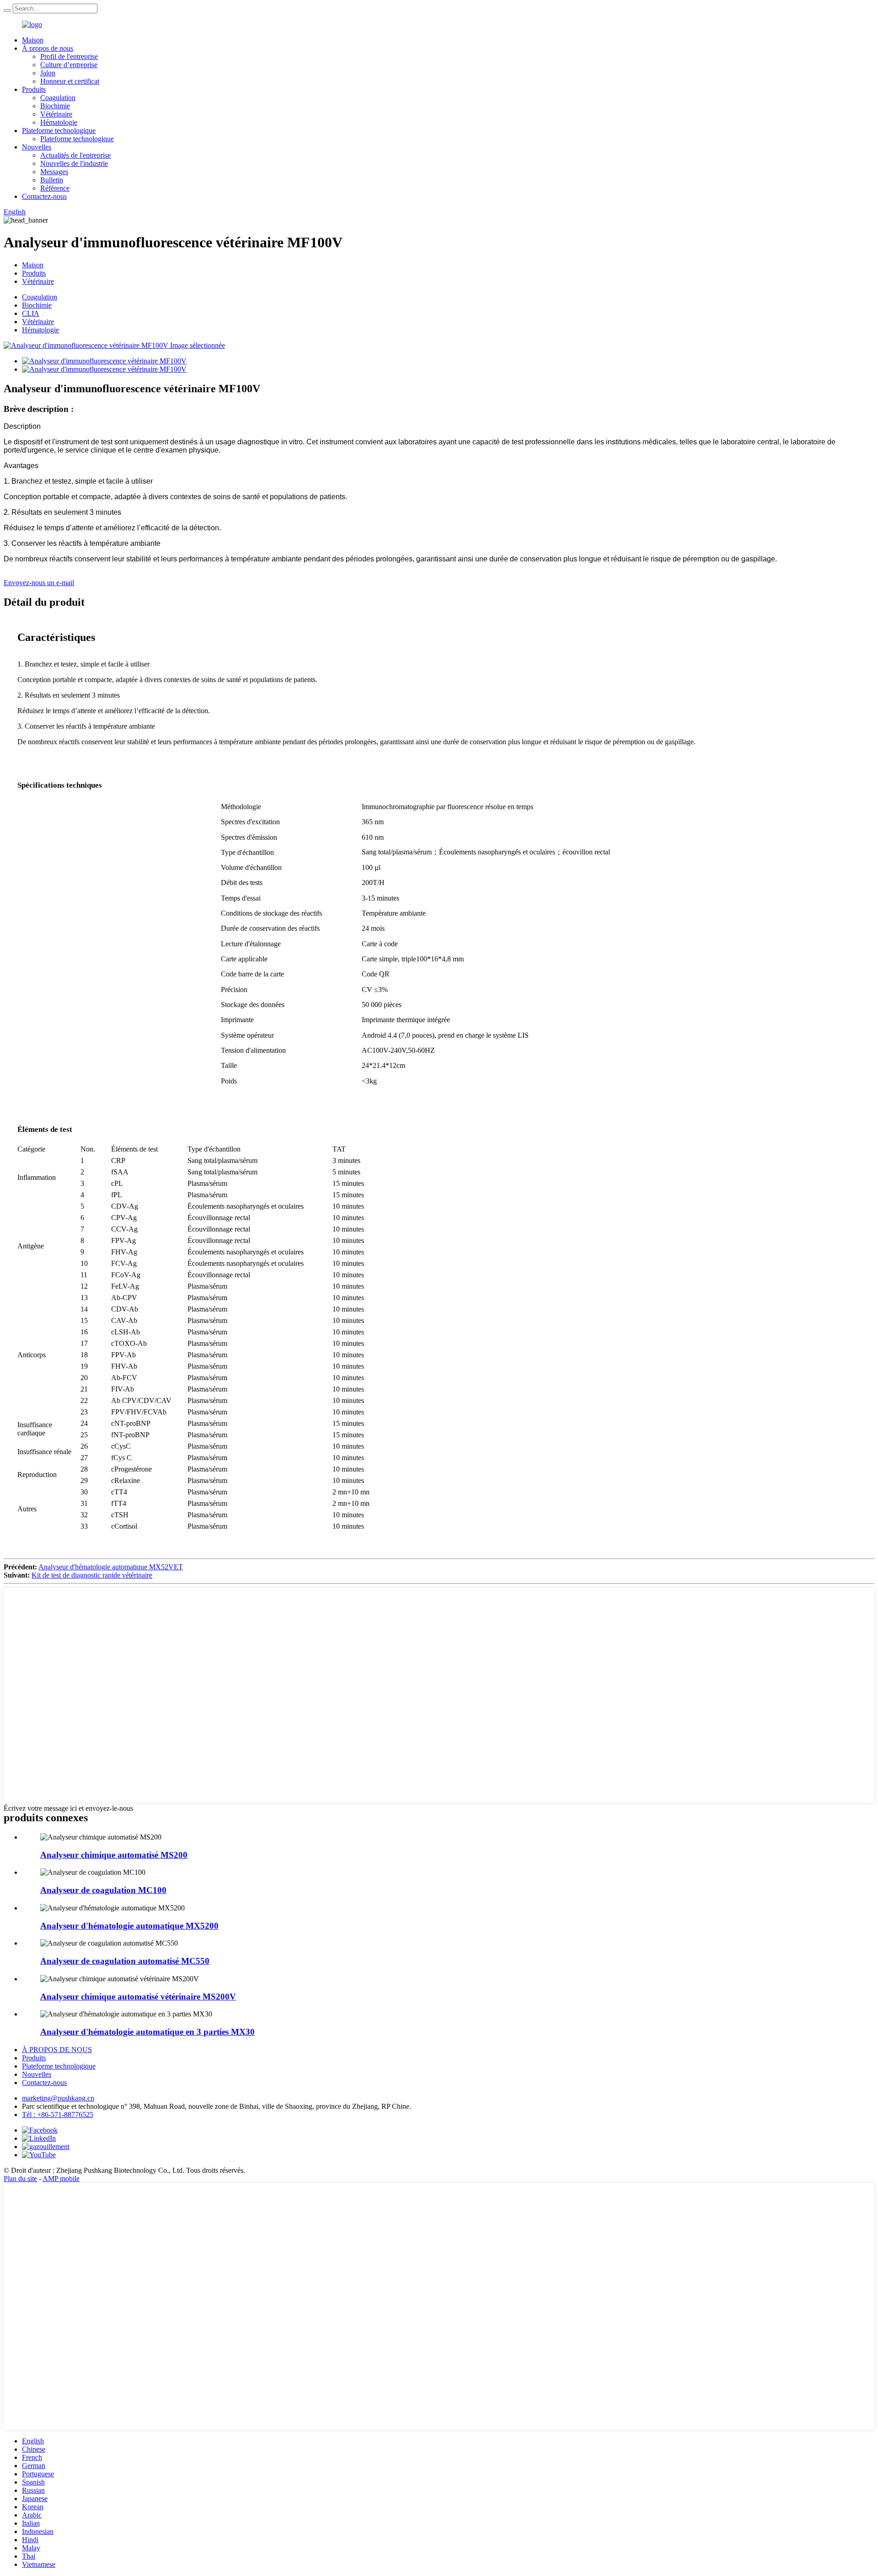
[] (7, 11)
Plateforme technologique (59, 131)
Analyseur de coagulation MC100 (103, 1890)
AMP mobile (61, 2179)
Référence (55, 188)
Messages (54, 172)
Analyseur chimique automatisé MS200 (114, 1855)
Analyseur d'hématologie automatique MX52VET (111, 1567)
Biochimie (55, 106)
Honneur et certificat (70, 81)
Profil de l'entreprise (69, 56)
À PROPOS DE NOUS (57, 2050)
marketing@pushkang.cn (58, 2098)
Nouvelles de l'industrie (74, 163)
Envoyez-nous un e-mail (39, 583)
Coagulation (58, 98)
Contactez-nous (44, 196)
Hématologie (59, 122)
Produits (34, 89)
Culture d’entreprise (69, 65)
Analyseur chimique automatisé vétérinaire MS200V (138, 1997)
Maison (33, 40)
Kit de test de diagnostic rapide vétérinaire (92, 1575)
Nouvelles (37, 147)
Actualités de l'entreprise (75, 155)
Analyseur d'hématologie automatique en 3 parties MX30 (147, 2032)
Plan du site (20, 2179)
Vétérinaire (56, 114)
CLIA (31, 313)
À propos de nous (48, 48)
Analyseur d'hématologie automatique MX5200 (129, 1926)
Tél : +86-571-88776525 (58, 2115)
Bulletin (52, 180)
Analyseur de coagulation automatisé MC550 (125, 1961)
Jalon (48, 73)
